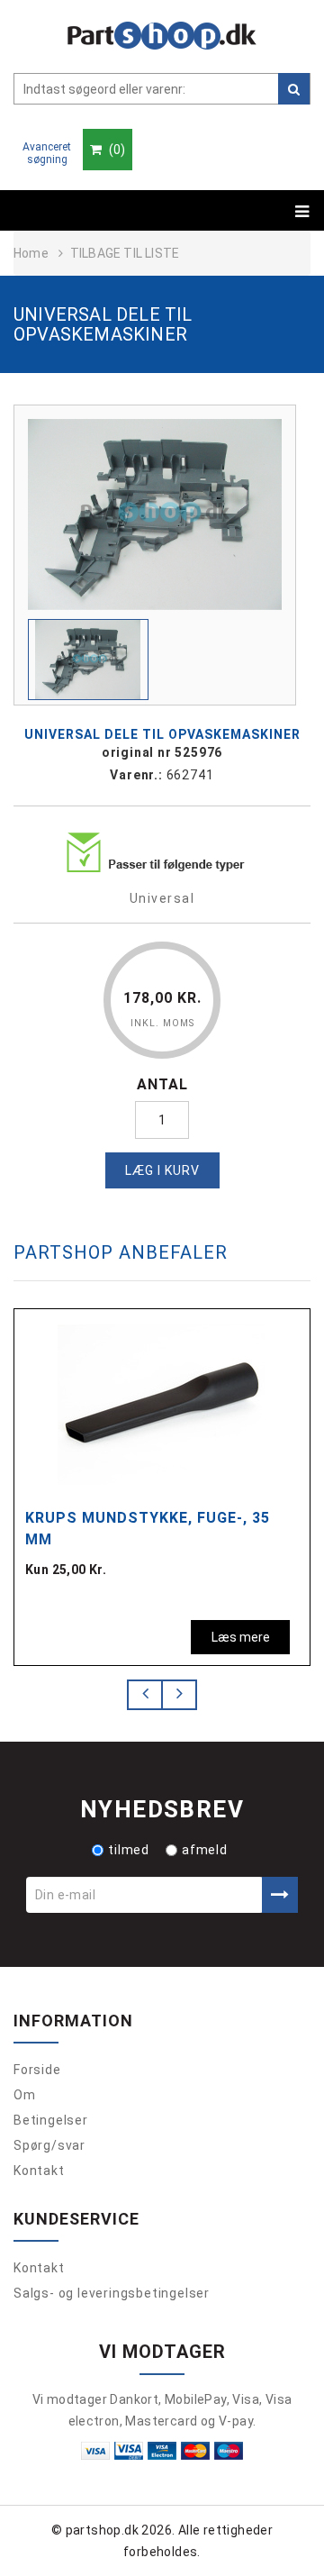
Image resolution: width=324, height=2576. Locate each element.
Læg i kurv (162, 1170)
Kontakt (39, 2171)
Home (31, 253)
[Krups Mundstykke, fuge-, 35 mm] (161, 1403)
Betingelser (51, 2120)
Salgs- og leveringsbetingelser (112, 2293)
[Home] (162, 36)
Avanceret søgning (47, 153)
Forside (37, 2070)
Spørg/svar (49, 2145)
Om (25, 2095)
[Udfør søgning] (294, 89)
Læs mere (241, 1637)
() (116, 150)
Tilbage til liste (125, 253)
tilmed (129, 1850)
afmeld (205, 1850)
